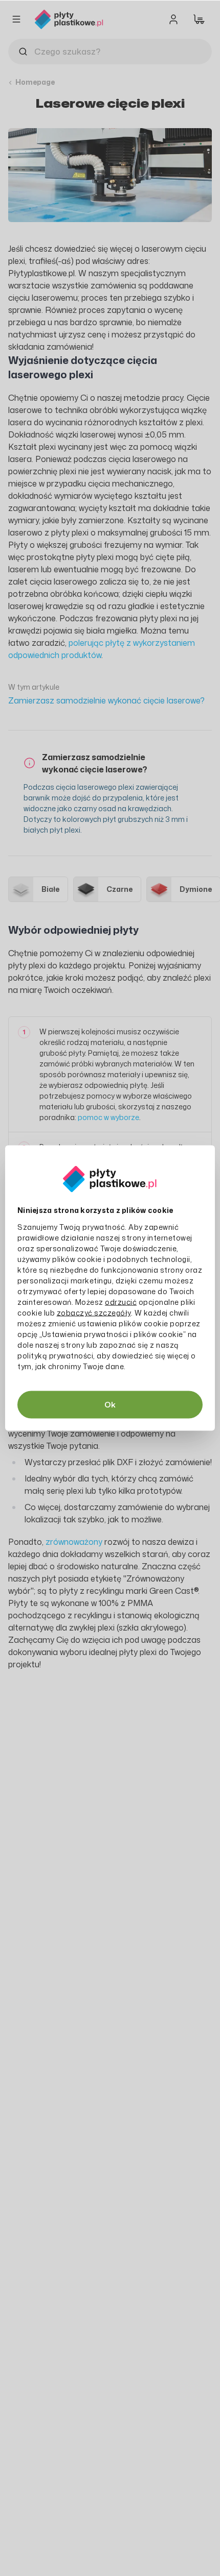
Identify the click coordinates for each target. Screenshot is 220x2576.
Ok (110, 1405)
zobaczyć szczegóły (94, 1313)
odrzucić (121, 1302)
